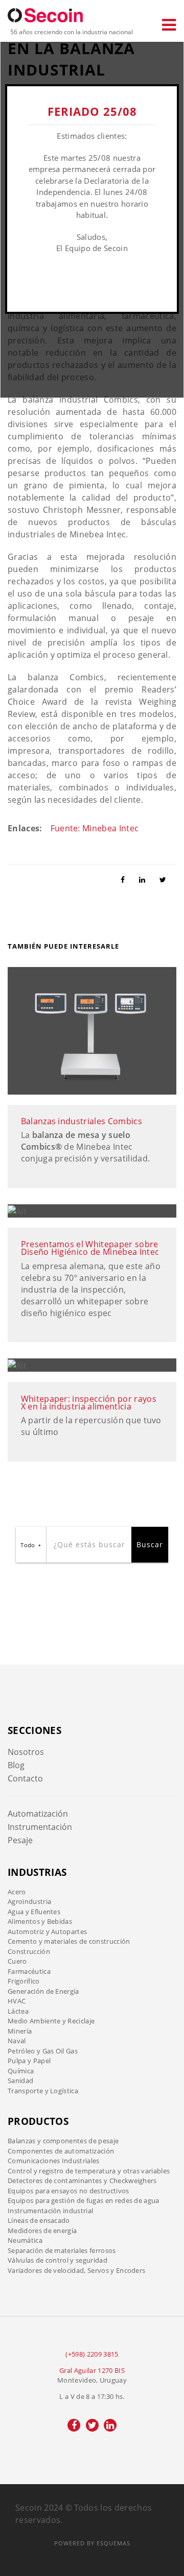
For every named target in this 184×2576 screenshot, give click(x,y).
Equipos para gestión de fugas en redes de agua (84, 2200)
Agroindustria (29, 1901)
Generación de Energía (43, 1991)
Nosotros (26, 1752)
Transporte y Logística (43, 2091)
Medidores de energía (42, 2231)
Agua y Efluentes (34, 1912)
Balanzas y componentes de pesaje (63, 2141)
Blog (16, 1765)
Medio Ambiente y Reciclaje (51, 2021)
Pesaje (20, 1840)
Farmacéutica (29, 1971)
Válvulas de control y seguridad (57, 2260)
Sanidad (20, 2080)
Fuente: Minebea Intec (95, 828)
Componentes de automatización (61, 2151)
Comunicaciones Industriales (54, 2161)
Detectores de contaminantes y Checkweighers (82, 2181)
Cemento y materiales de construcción (69, 1941)
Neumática (25, 2240)
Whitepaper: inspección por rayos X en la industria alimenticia (89, 1403)
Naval (17, 2041)
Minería (20, 2031)
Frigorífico (24, 1981)
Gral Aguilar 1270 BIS (92, 2370)
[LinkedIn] (146, 879)
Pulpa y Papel (29, 2061)
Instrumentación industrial (50, 2211)
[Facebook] (127, 879)
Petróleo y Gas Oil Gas (43, 2051)
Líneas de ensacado (39, 2220)
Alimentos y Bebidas (40, 1921)
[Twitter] (167, 879)
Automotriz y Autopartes (47, 1931)
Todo (28, 1545)
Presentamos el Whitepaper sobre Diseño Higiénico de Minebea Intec (90, 1248)
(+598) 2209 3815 (92, 2354)
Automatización (38, 1814)
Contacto (25, 1778)
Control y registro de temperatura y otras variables (89, 2171)
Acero (17, 1892)
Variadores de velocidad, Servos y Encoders (76, 2270)
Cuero (17, 1961)
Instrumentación (40, 1827)
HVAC (17, 2001)
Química (21, 2071)
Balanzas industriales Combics (82, 1121)
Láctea (18, 2011)
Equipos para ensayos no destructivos (68, 2191)
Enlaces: (25, 828)
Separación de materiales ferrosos (62, 2250)
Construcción (29, 1951)
